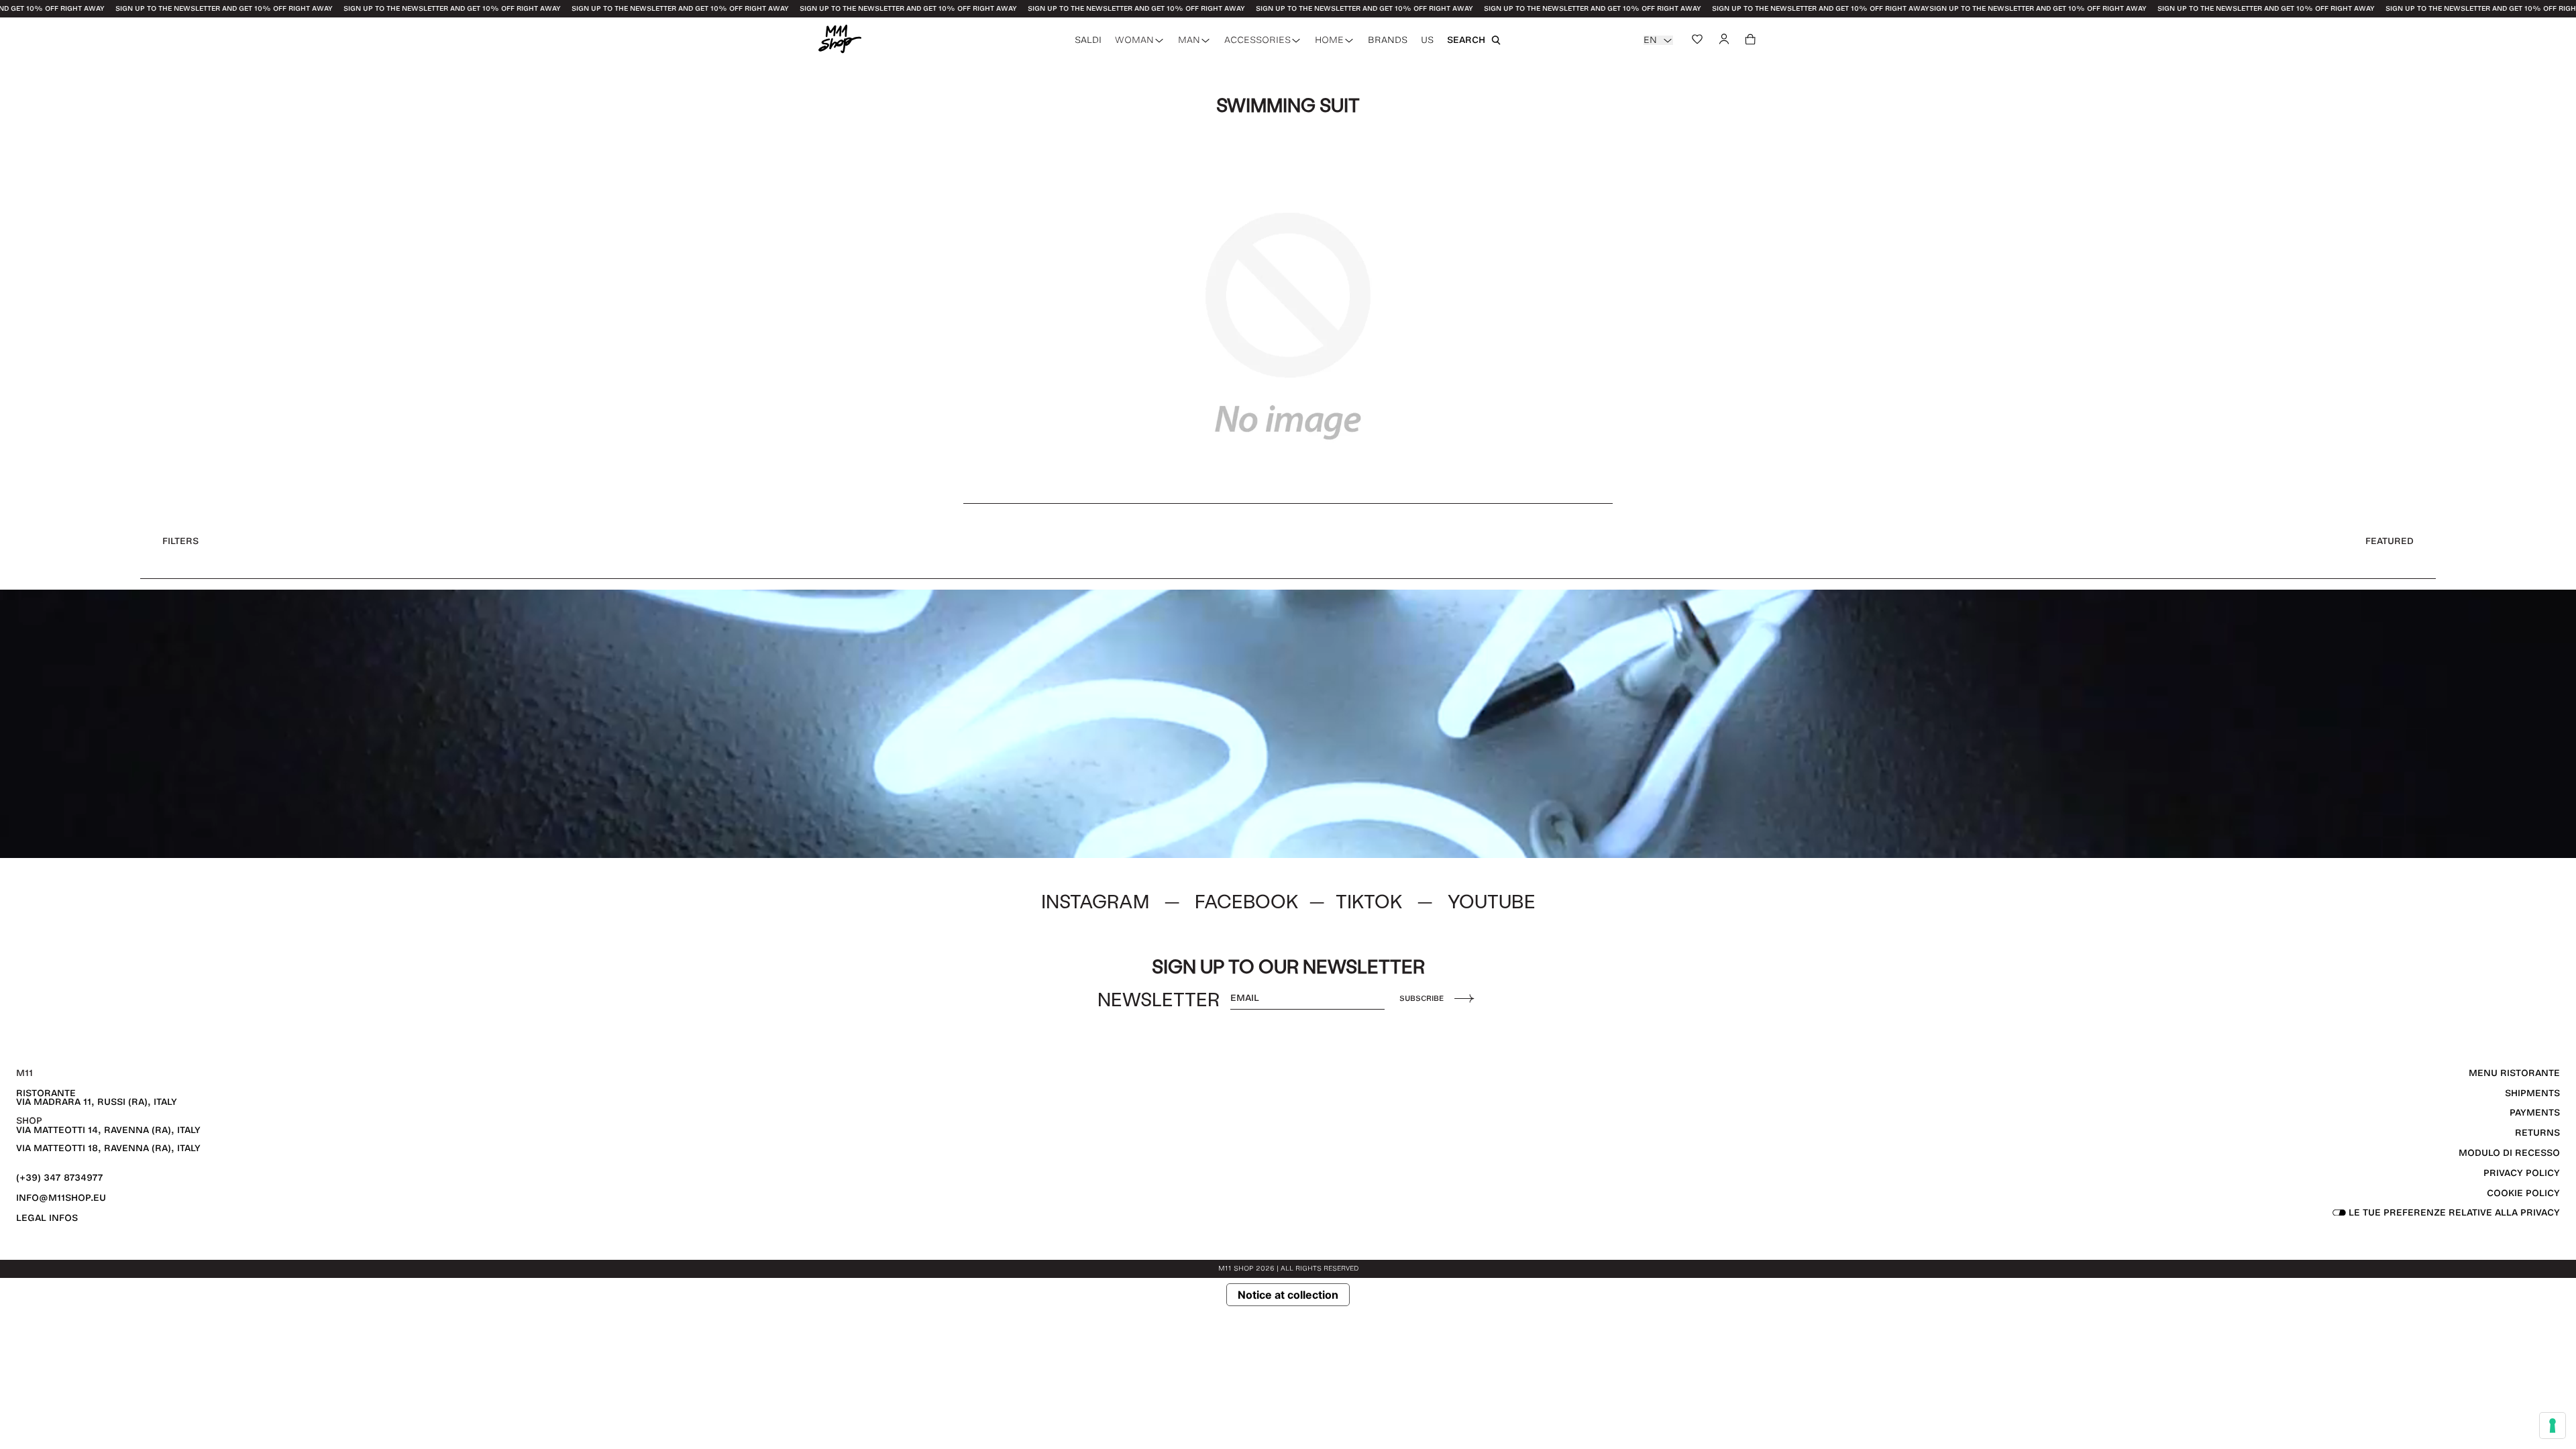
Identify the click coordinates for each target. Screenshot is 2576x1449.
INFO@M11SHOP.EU (61, 1198)
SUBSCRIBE (1421, 998)
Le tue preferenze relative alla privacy (2453, 1213)
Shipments (2532, 1093)
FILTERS (180, 541)
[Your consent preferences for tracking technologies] (2553, 1426)
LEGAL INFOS (47, 1218)
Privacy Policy (2522, 1173)
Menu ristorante (2514, 1073)
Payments (2535, 1113)
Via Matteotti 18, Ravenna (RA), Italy (108, 1148)
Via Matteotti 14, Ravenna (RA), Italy (108, 1130)
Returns (2537, 1133)
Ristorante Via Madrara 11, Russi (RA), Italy (97, 1098)
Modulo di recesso (2509, 1153)
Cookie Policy (2523, 1193)
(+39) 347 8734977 (60, 1178)
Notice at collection (1288, 1295)
